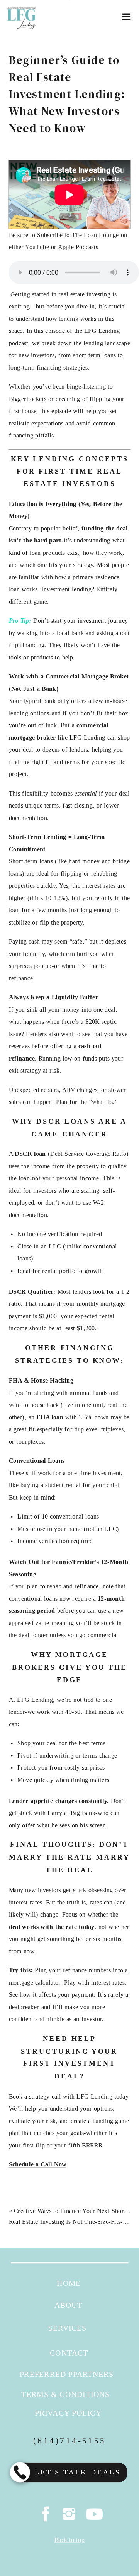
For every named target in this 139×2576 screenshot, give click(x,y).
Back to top (69, 2540)
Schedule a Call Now (38, 2165)
